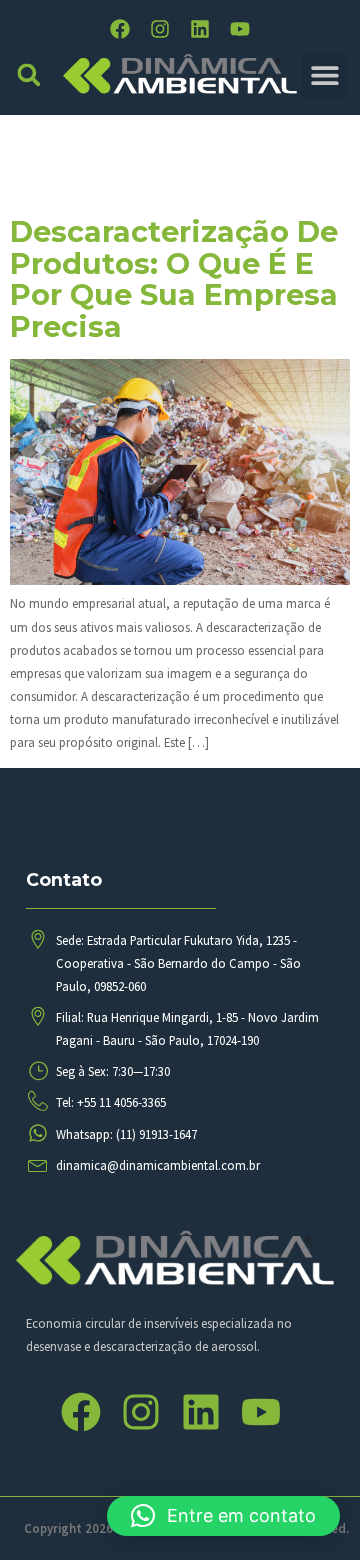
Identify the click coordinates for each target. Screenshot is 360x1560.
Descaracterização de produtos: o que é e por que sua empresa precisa (174, 279)
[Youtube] (240, 29)
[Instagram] (160, 29)
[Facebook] (120, 29)
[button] (29, 75)
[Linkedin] (200, 29)
